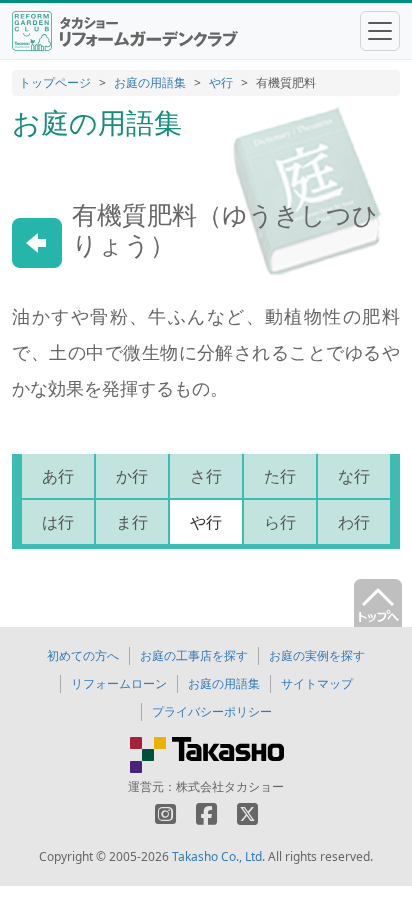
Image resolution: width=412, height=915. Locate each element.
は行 (58, 522)
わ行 (354, 522)
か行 (132, 476)
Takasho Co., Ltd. (218, 856)
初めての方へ (83, 655)
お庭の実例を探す (317, 655)
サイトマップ (317, 683)
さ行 (206, 476)
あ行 (58, 476)
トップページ (55, 82)
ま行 (132, 522)
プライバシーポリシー (212, 711)
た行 (280, 476)
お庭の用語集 (150, 82)
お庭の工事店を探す (194, 655)
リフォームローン (119, 683)
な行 (354, 476)
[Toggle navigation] (380, 31)
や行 (221, 82)
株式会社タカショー (230, 786)
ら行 (280, 522)
